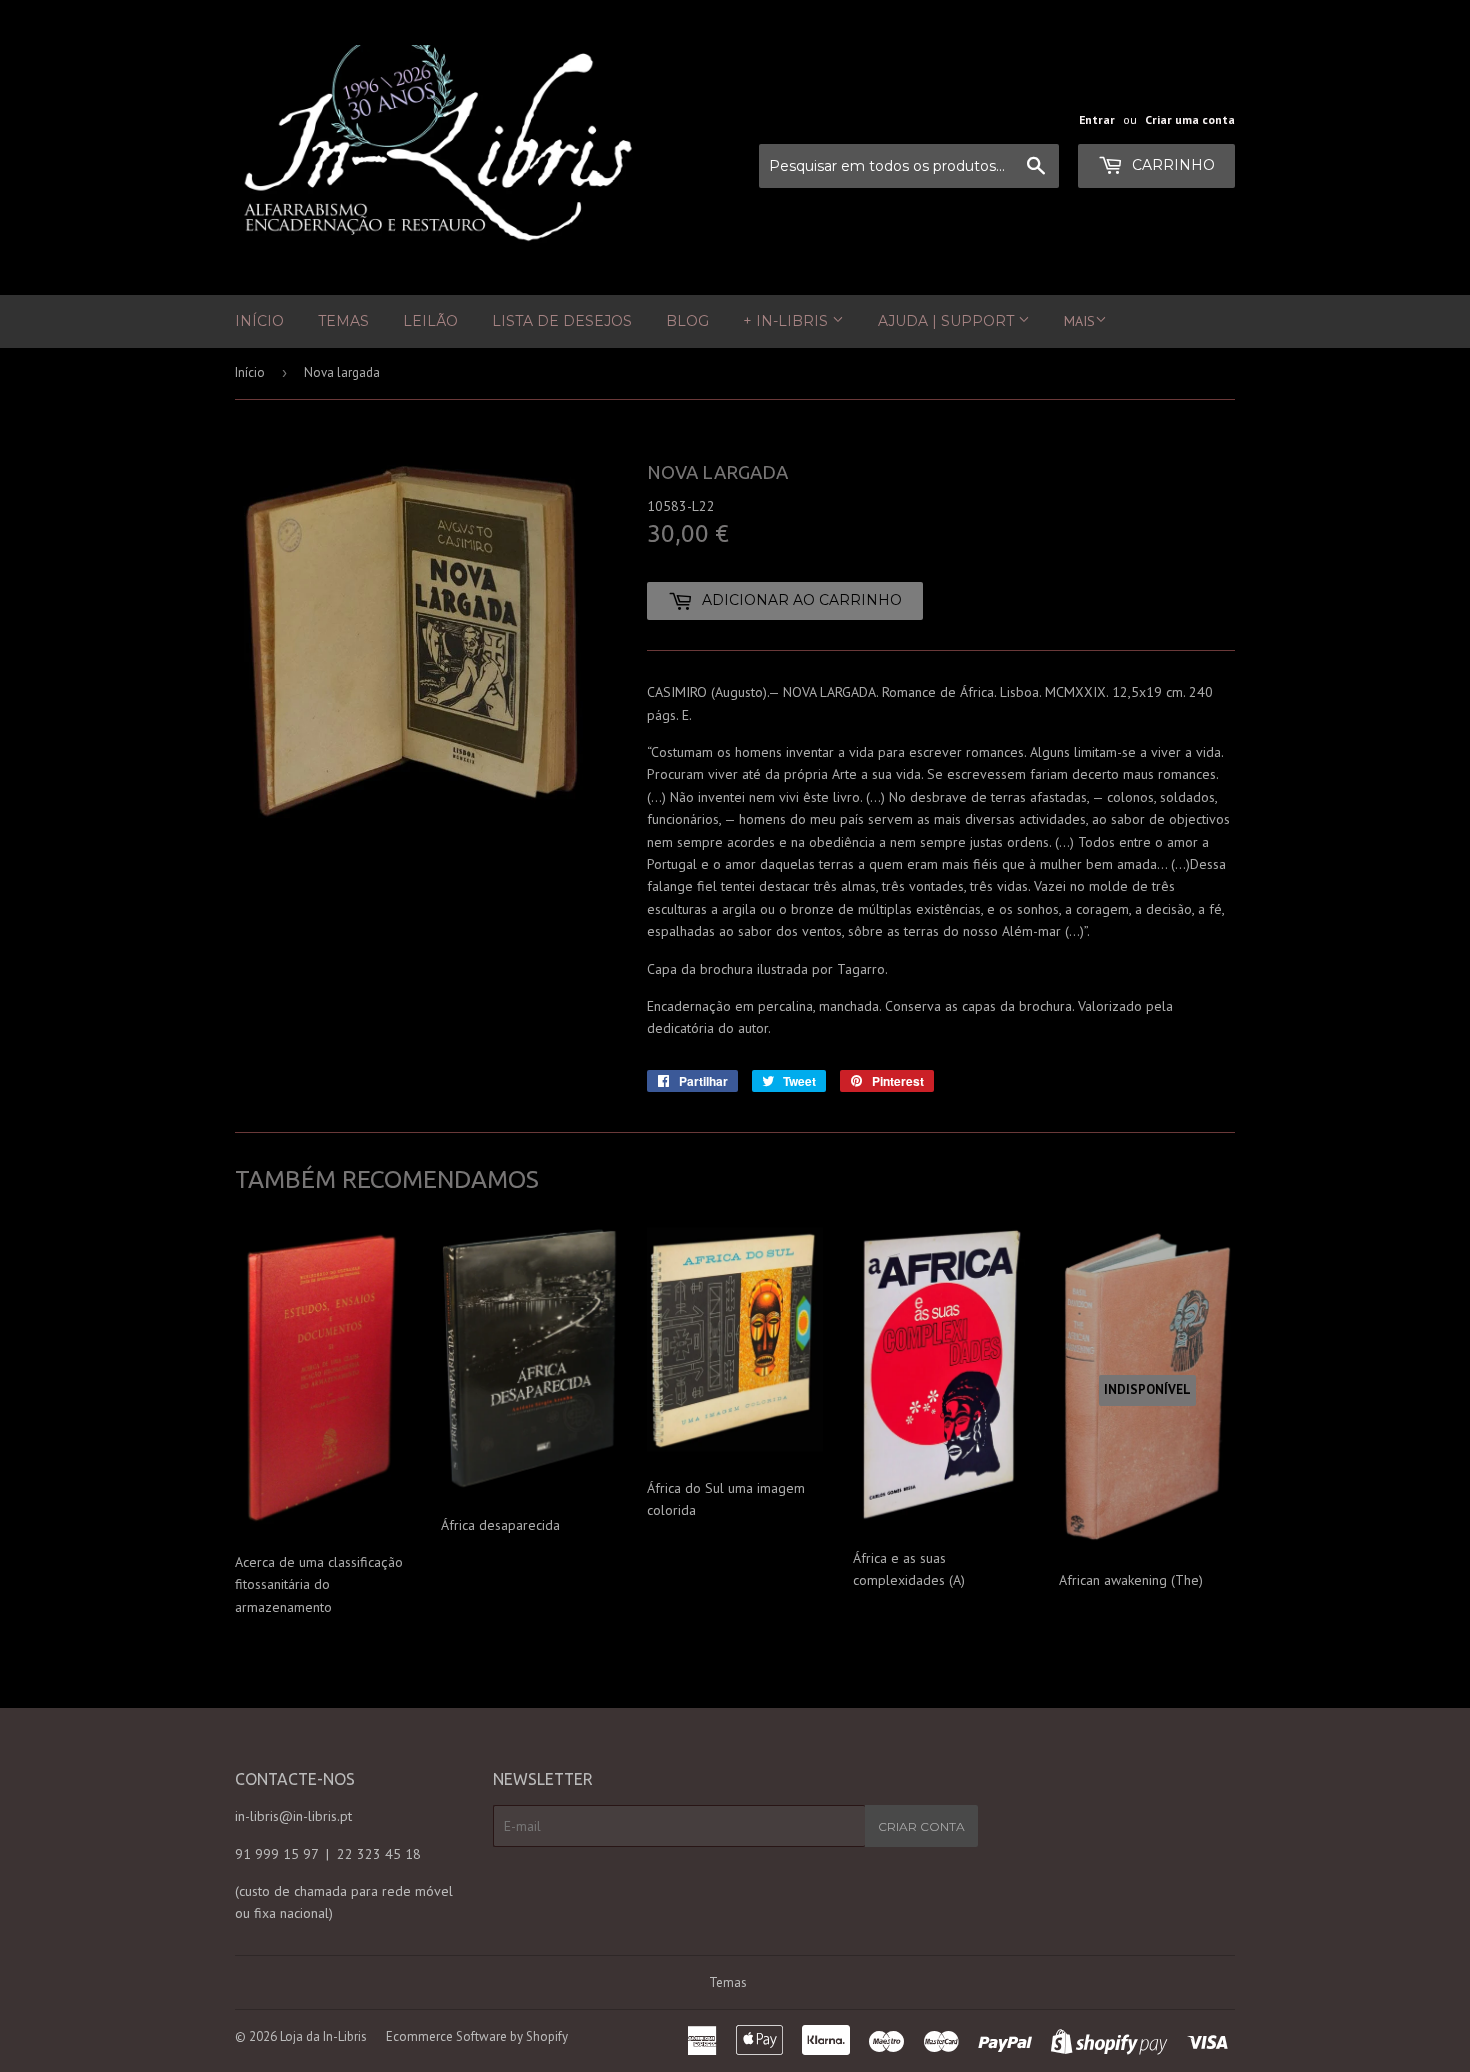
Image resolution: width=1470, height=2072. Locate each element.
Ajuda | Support (948, 321)
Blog (687, 321)
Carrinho (1171, 165)
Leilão (430, 321)
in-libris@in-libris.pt (293, 1816)
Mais (1079, 321)
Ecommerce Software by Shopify (477, 2036)
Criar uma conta (1190, 119)
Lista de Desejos (562, 321)
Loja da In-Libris (323, 2036)
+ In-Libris (787, 321)
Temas (343, 321)
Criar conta (921, 1826)
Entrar (1097, 119)
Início (259, 321)
